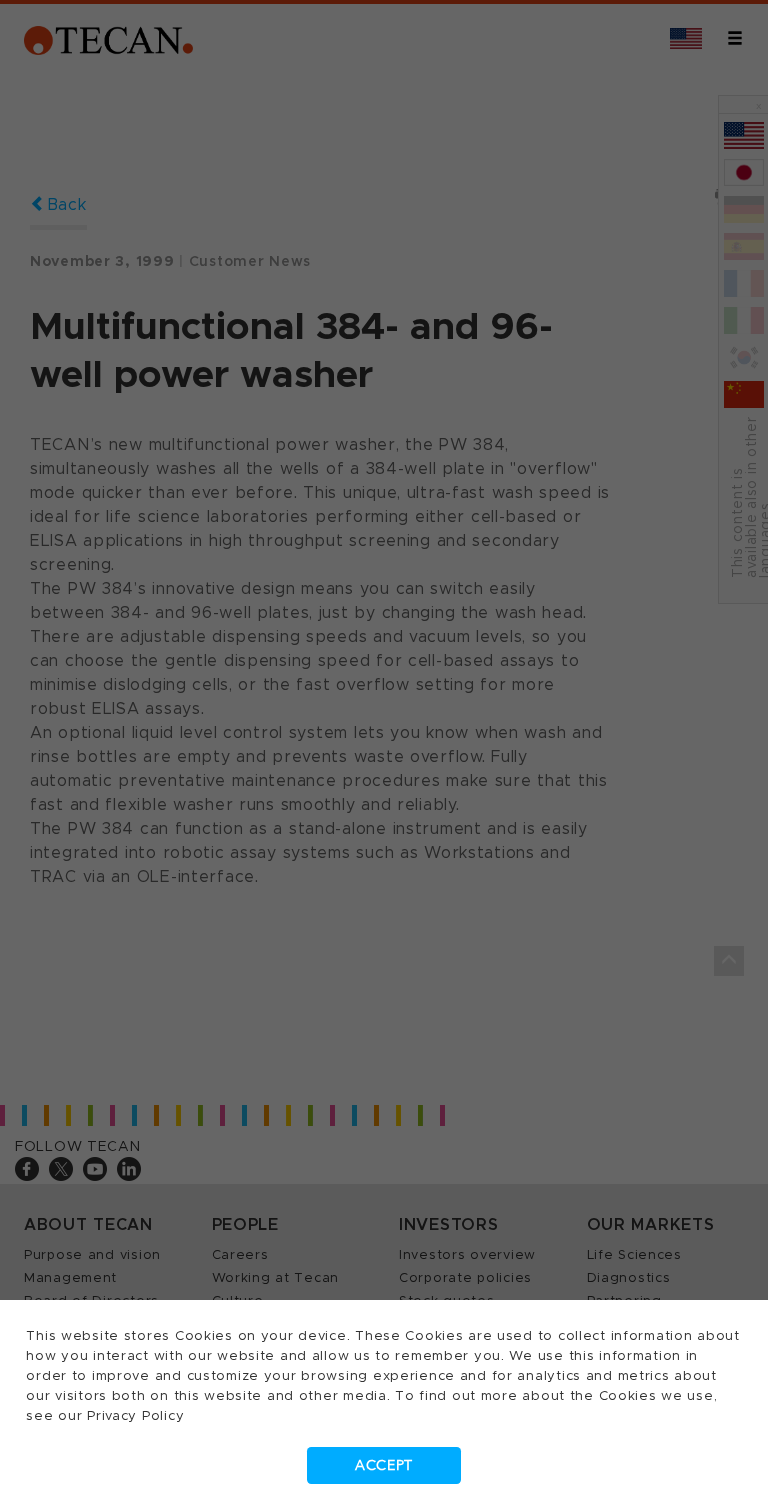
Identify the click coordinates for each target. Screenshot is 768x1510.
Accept (384, 1465)
